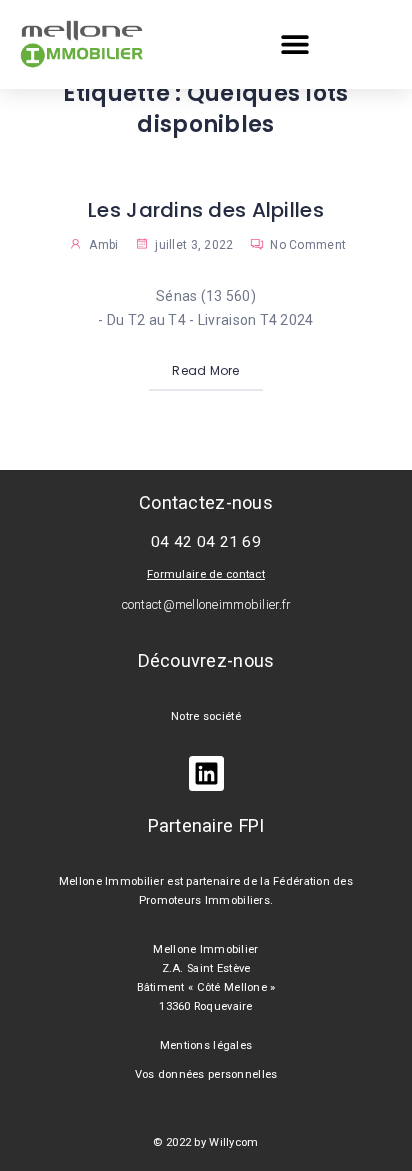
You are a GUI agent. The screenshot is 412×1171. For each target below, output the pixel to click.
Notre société (206, 716)
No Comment (306, 245)
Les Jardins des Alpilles (206, 210)
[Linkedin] (206, 773)
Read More (206, 370)
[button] (295, 44)
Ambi (103, 245)
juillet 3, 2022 (192, 245)
